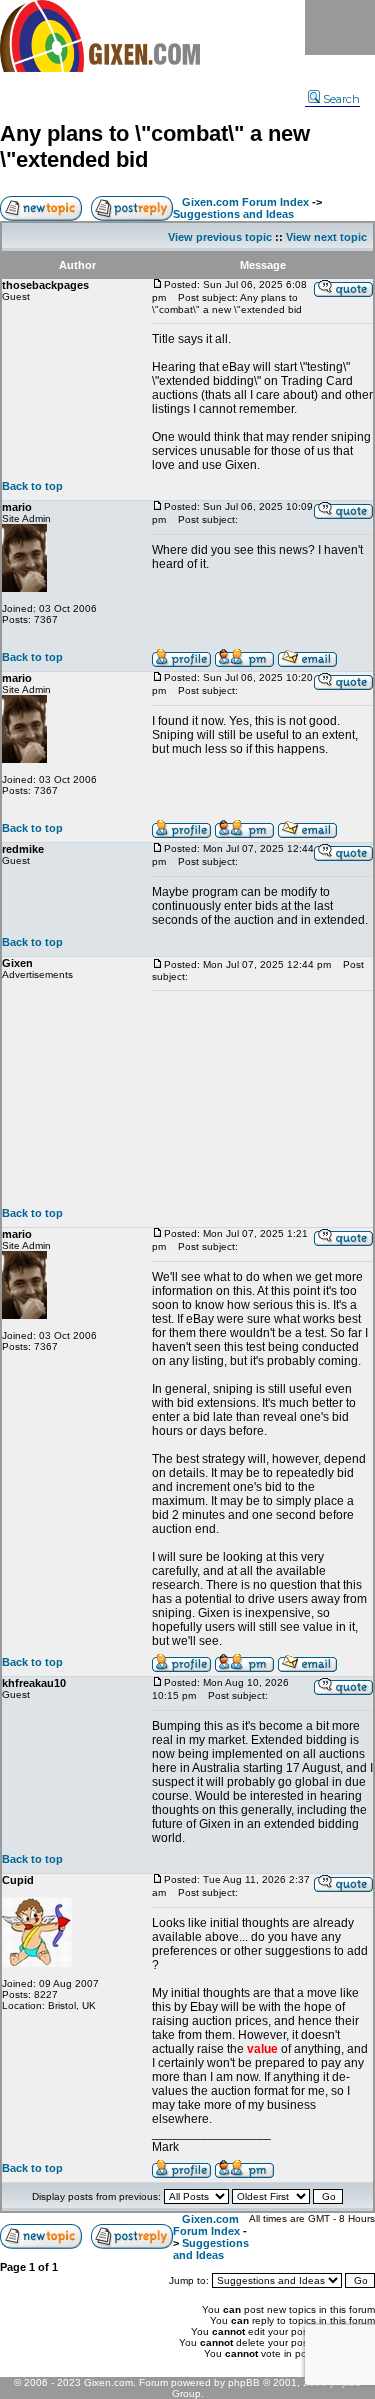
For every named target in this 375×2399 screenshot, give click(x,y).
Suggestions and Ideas (233, 214)
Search (341, 99)
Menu (340, 27)
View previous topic (220, 237)
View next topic (326, 237)
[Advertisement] (262, 1099)
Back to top (32, 486)
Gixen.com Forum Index (245, 202)
